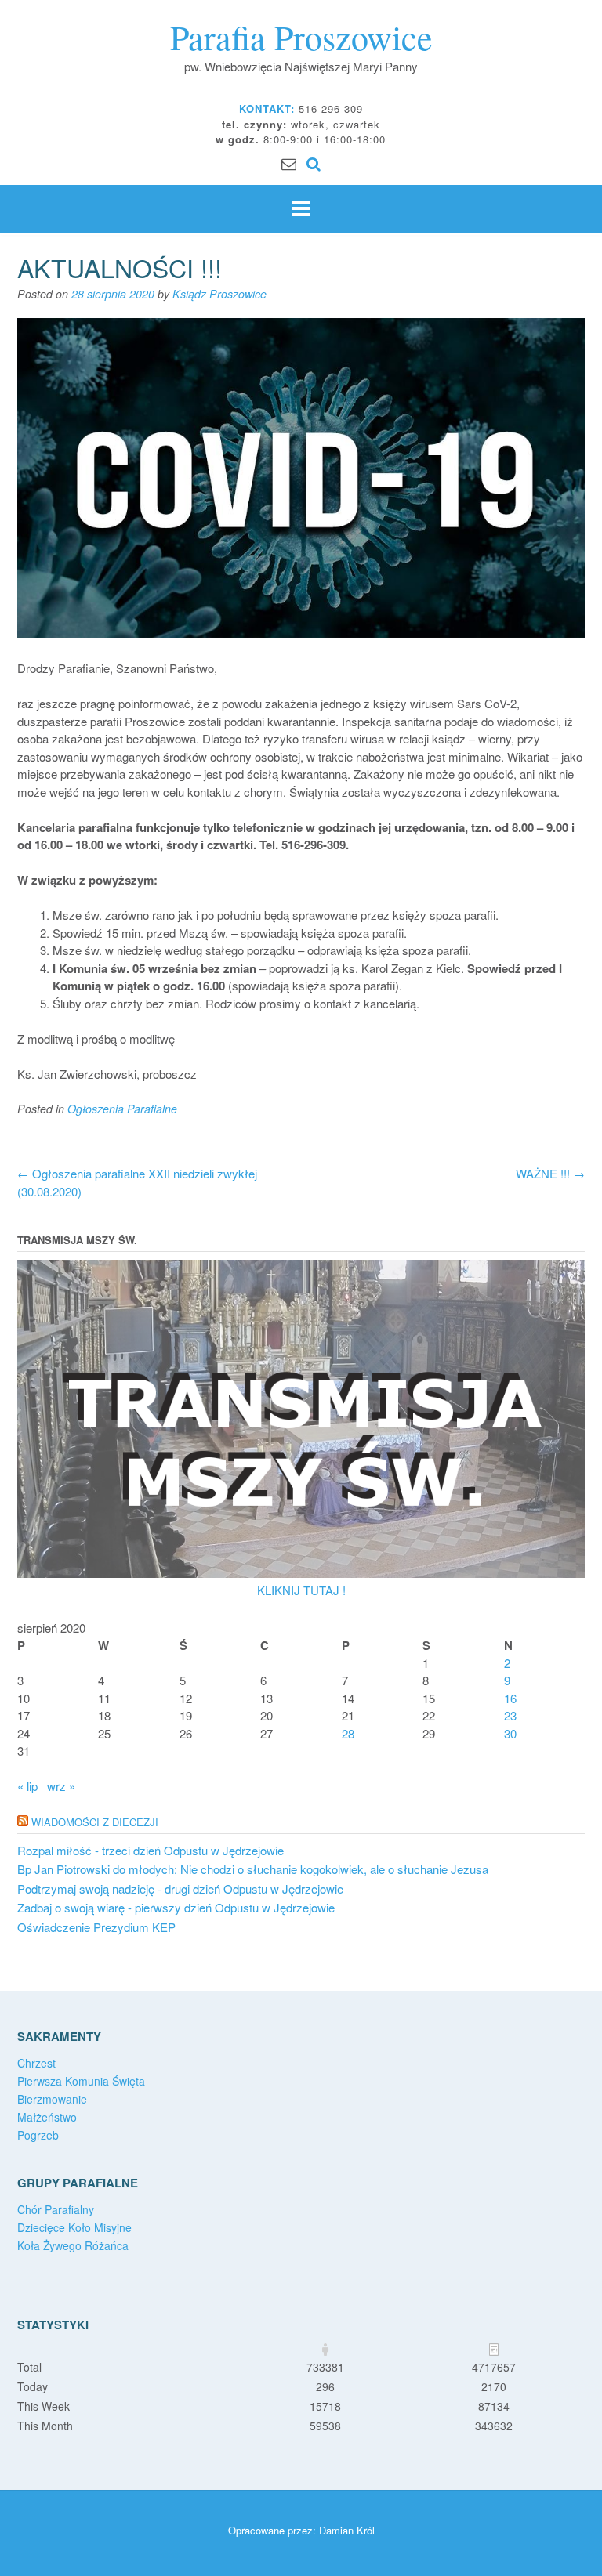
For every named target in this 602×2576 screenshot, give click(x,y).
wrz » (61, 1786)
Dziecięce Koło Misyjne (74, 2227)
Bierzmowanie (52, 2099)
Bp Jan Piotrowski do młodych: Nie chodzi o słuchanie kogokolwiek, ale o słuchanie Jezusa (253, 1869)
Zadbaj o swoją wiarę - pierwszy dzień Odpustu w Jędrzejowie (176, 1907)
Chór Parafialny (56, 2209)
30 (510, 1733)
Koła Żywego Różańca (73, 2245)
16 (510, 1698)
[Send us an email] (289, 163)
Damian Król (347, 2530)
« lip (27, 1786)
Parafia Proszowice (301, 37)
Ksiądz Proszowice (219, 294)
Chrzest (36, 2063)
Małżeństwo (47, 2117)
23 (510, 1715)
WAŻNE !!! (550, 1173)
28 (348, 1733)
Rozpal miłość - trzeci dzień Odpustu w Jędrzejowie (150, 1850)
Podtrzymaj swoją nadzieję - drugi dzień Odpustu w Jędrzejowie (180, 1889)
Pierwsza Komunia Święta (81, 2081)
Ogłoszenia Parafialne (122, 1109)
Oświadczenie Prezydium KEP (96, 1927)
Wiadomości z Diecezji (95, 1822)
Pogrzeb (38, 2135)
